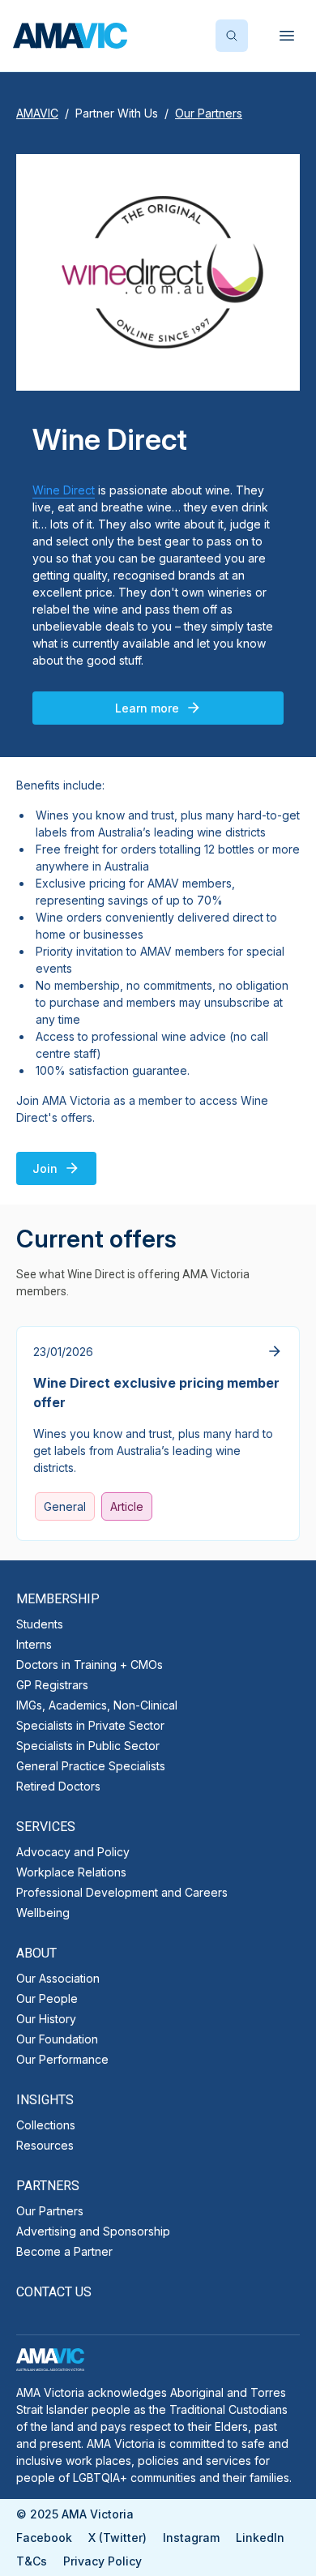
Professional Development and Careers (122, 1892)
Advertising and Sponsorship (93, 2231)
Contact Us (54, 2292)
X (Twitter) (117, 2537)
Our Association (58, 1978)
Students (40, 1624)
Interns (34, 1644)
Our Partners (50, 2211)
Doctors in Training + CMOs (90, 1665)
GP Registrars (52, 1685)
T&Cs (32, 2561)
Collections (46, 2125)
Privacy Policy (102, 2561)
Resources (45, 2145)
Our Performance (62, 2059)
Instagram (191, 2537)
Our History (46, 2019)
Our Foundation (57, 2039)
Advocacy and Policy (73, 1852)
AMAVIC (37, 113)
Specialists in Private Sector (90, 1725)
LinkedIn (260, 2537)
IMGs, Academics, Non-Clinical (97, 1705)
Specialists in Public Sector (88, 1746)
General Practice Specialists (91, 1766)
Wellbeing (43, 1913)
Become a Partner (64, 2251)
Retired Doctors (58, 1786)
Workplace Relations (71, 1872)
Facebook (44, 2537)
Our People (47, 1998)
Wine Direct (64, 490)
